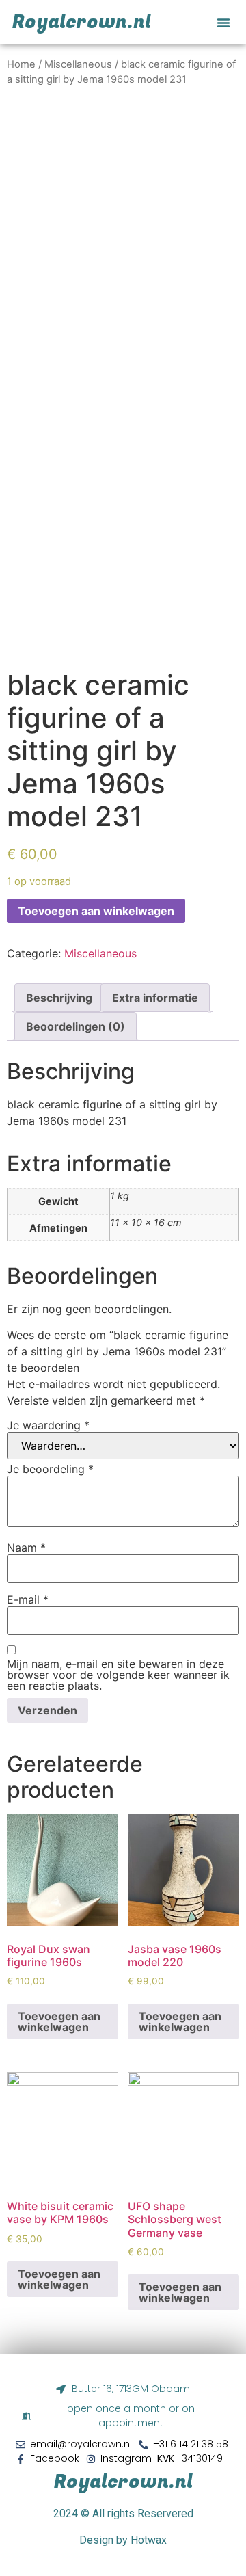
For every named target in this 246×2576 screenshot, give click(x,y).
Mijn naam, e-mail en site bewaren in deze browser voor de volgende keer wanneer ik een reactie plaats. (118, 1675)
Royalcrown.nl (123, 2482)
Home (21, 64)
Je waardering (48, 1425)
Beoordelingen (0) (76, 1026)
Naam (26, 1548)
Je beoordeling (50, 1469)
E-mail (28, 1599)
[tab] (59, 998)
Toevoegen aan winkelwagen (96, 911)
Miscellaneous (78, 64)
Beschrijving (59, 998)
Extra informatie (155, 998)
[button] (223, 23)
